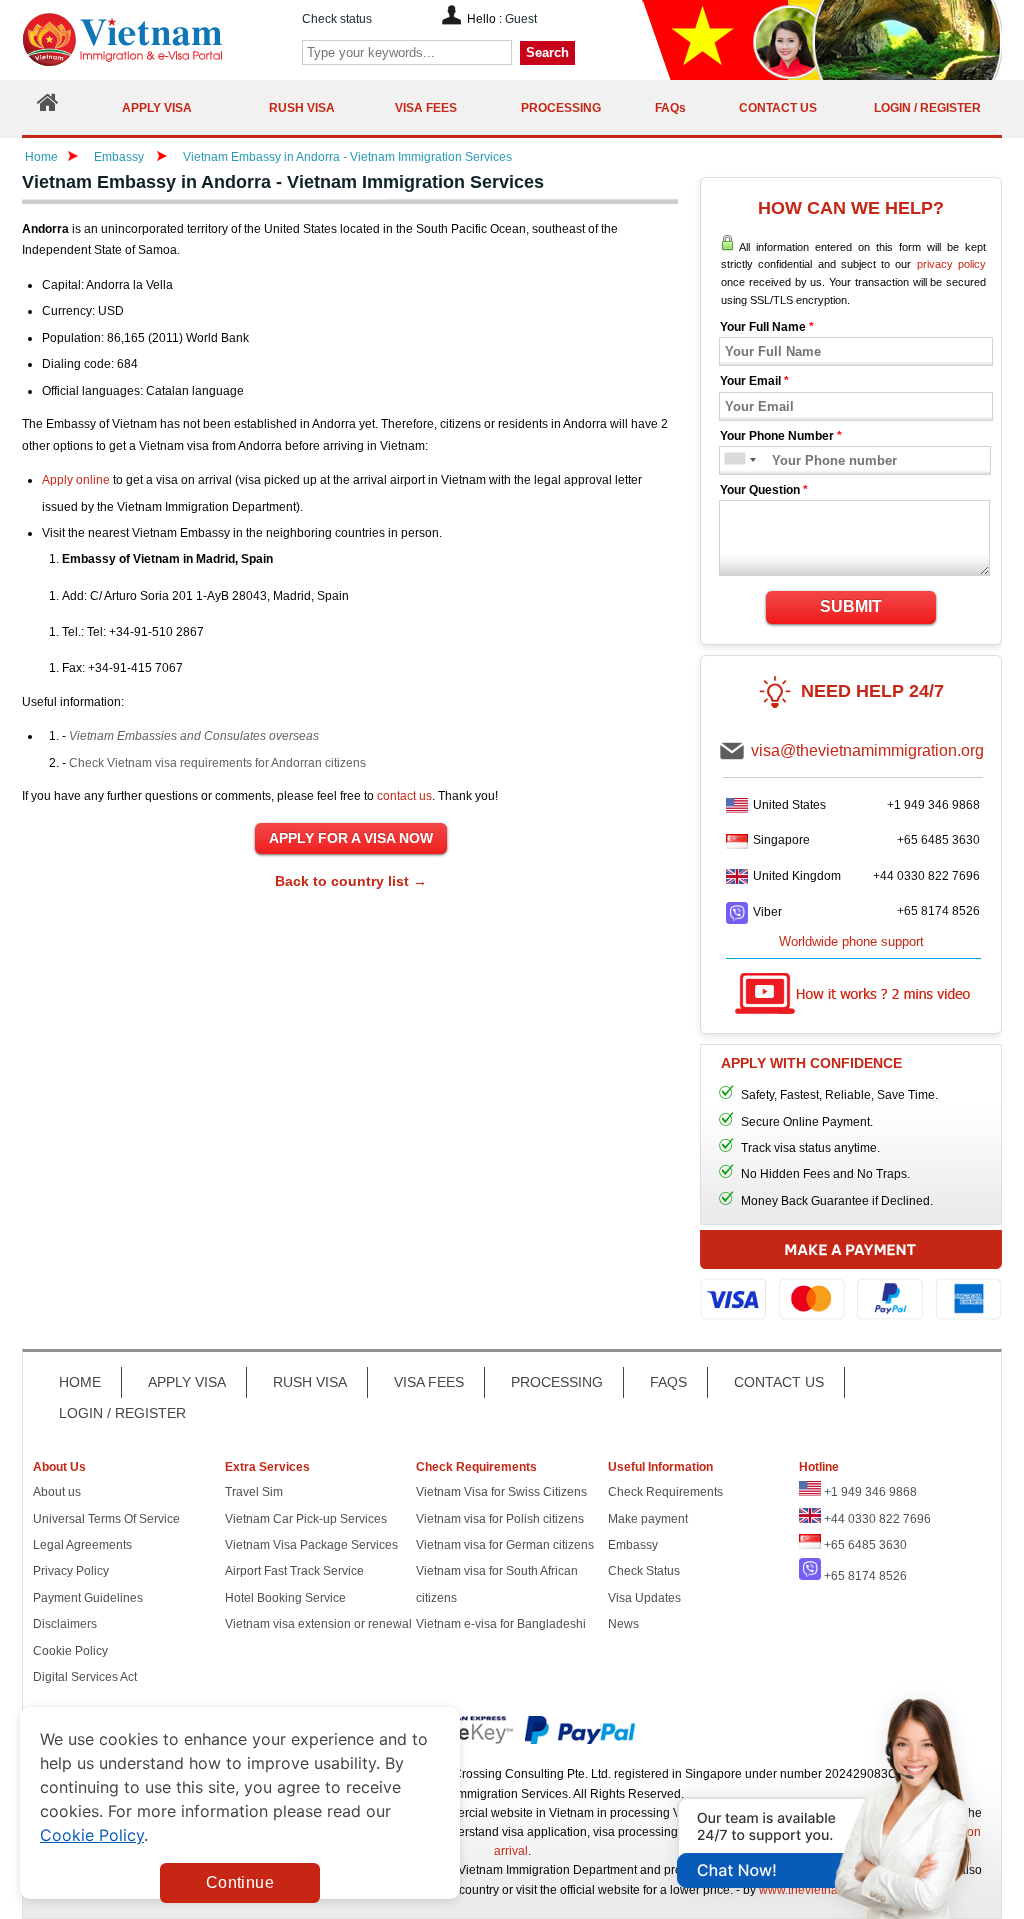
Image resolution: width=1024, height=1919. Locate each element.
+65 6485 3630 (938, 840)
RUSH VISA (310, 1382)
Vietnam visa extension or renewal (318, 1624)
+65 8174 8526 (938, 911)
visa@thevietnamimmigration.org (867, 750)
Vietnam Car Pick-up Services (306, 1519)
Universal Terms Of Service (106, 1519)
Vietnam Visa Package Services (311, 1545)
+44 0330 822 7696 (926, 876)
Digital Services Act (85, 1677)
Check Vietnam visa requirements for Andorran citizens (217, 763)
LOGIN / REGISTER (122, 1413)
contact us (404, 796)
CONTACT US (779, 1382)
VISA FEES (429, 1382)
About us (57, 1492)
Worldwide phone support (851, 941)
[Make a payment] (851, 1284)
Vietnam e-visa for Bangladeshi (501, 1624)
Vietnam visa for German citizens (505, 1545)
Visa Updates (644, 1598)
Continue (240, 1882)
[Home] (48, 107)
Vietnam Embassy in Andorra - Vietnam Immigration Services (347, 157)
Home (41, 157)
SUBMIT (851, 606)
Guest (521, 19)
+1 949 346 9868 (933, 805)
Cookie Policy (70, 1651)
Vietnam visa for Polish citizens (500, 1519)
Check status (337, 19)
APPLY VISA (187, 1382)
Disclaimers (65, 1624)
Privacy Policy (71, 1571)
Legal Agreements (82, 1545)
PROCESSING (557, 1382)
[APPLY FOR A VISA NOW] (351, 839)
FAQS (668, 1382)
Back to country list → (351, 881)
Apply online (76, 480)
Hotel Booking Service (285, 1598)
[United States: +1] (733, 460)
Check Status (644, 1571)
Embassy (120, 157)
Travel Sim (254, 1492)
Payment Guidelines (88, 1598)
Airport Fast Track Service (294, 1571)
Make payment (648, 1519)
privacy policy (951, 264)
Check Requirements (665, 1492)
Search (547, 52)
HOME (80, 1382)
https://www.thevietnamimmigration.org (156, 39)
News (623, 1624)
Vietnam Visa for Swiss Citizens (501, 1492)
